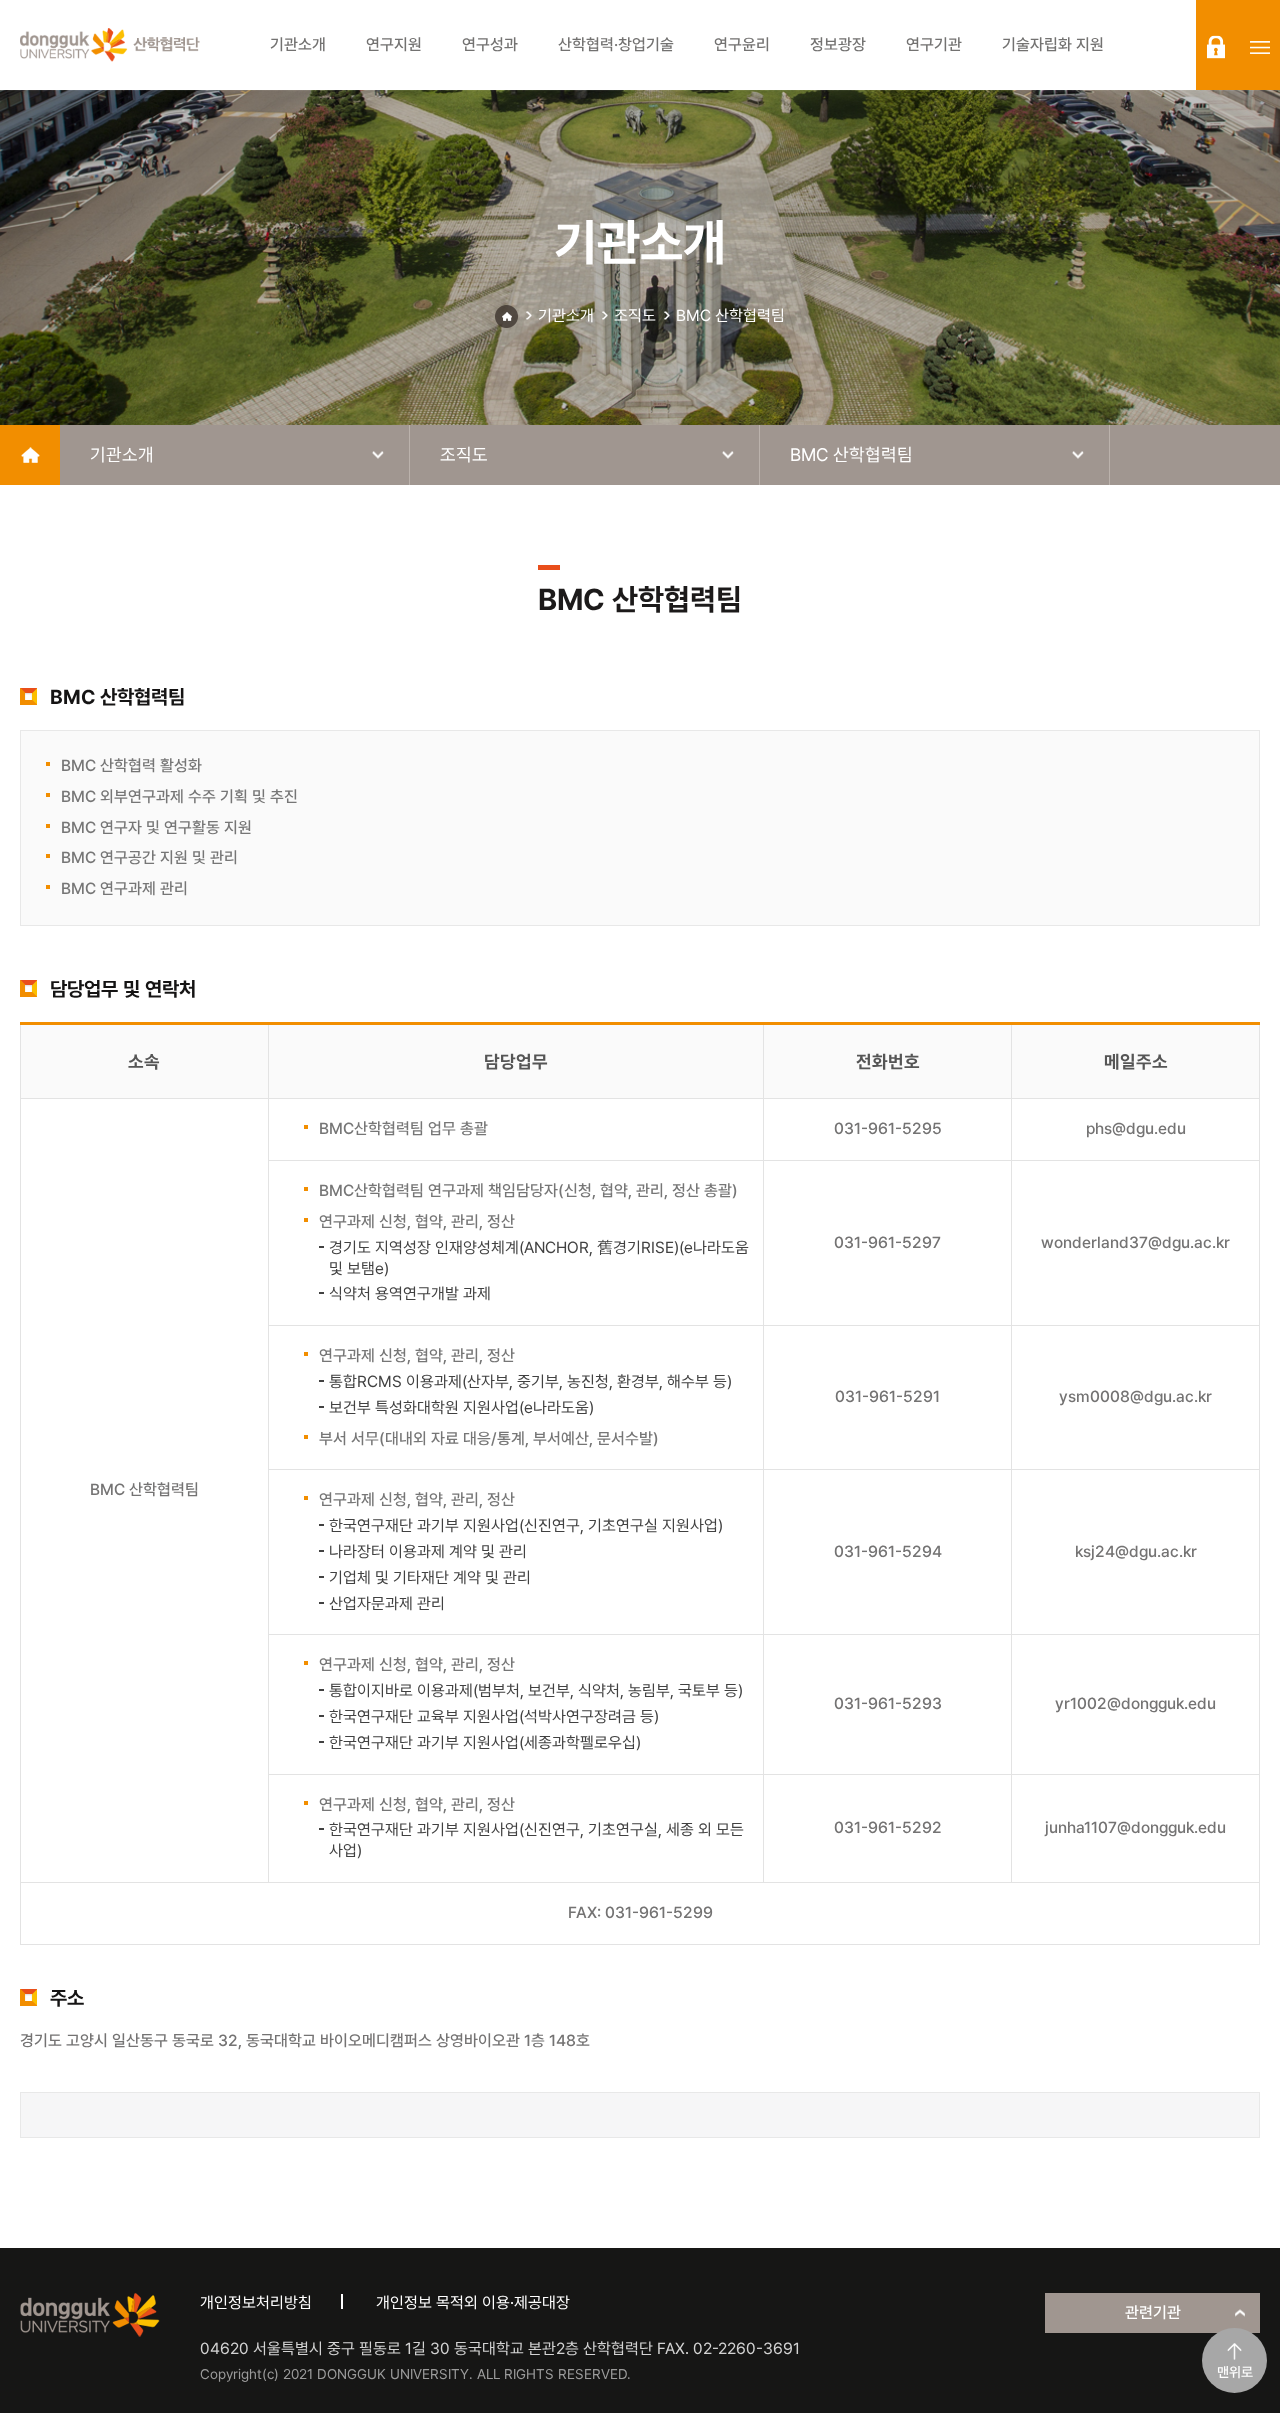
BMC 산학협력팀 (730, 315)
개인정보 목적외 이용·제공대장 (473, 2302)
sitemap (1260, 47)
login (1216, 47)
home (30, 455)
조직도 (635, 315)
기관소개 (566, 315)
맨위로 (1235, 2372)
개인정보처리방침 (256, 2302)
